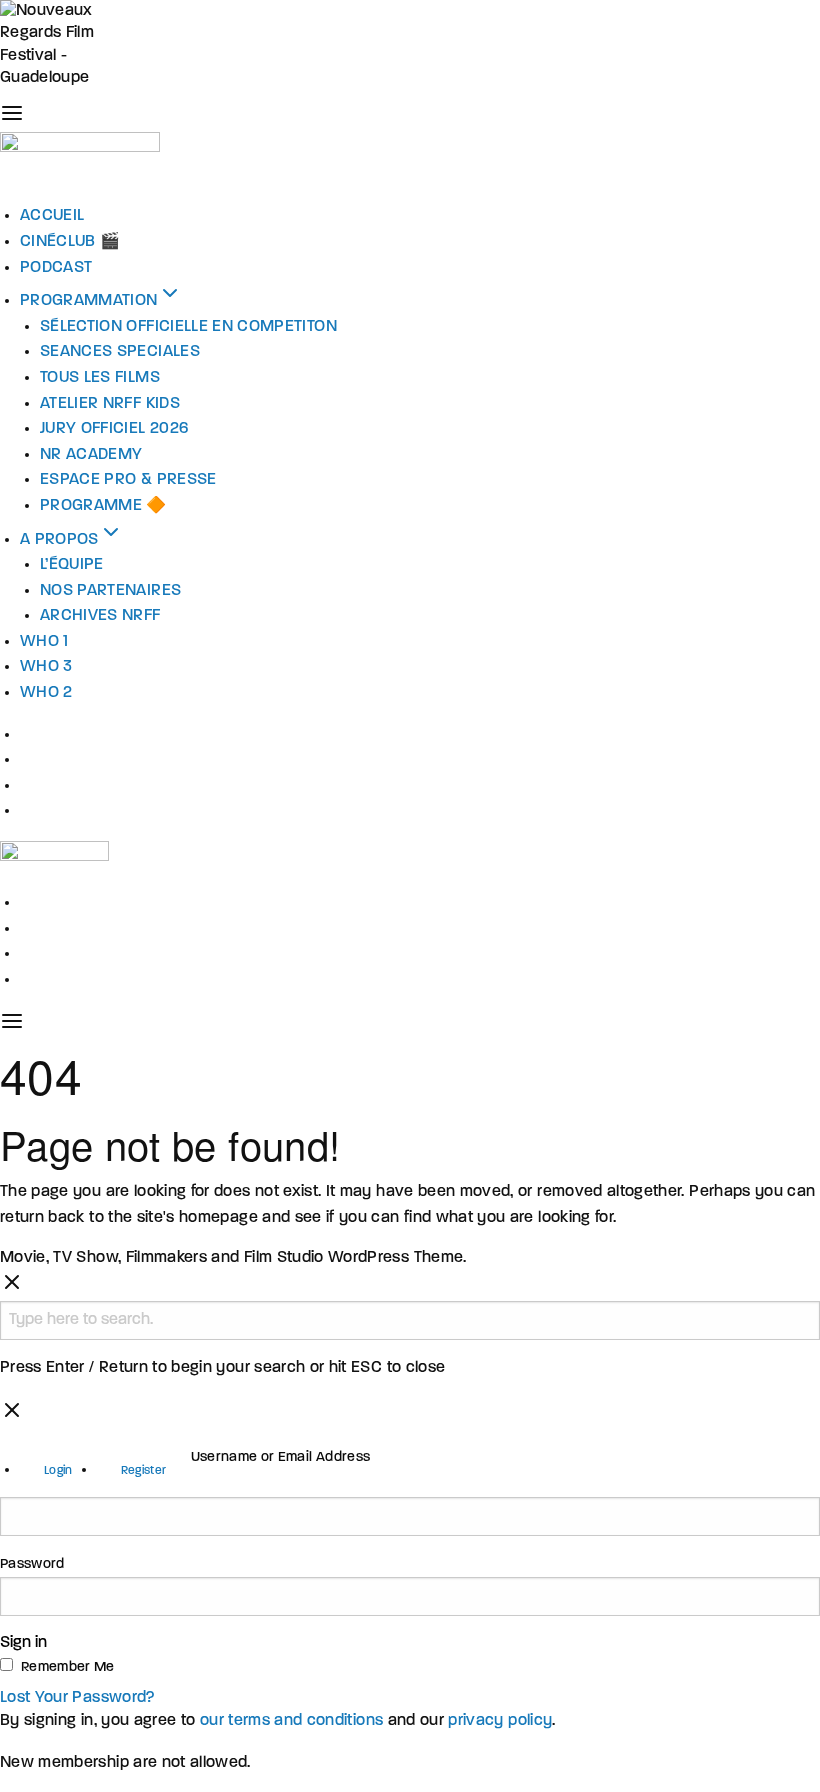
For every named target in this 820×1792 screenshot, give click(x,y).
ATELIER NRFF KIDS (110, 404)
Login (58, 1471)
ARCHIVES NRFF (100, 616)
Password (32, 1564)
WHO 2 (46, 693)
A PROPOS (59, 540)
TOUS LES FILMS (100, 378)
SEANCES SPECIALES (120, 352)
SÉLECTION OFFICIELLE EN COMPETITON (188, 327)
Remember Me (68, 1667)
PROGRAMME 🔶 (103, 506)
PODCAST (56, 268)
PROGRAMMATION (89, 301)
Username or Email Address (281, 1457)
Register (144, 1471)
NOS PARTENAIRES (110, 591)
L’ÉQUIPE (72, 565)
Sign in (23, 1643)
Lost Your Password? (78, 1698)
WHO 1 (44, 642)
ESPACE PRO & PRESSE (128, 480)
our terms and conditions (291, 1721)
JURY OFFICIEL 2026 (114, 429)
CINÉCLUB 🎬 (70, 242)
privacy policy (500, 1721)
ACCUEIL (52, 216)
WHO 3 (46, 667)
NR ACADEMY (91, 455)
